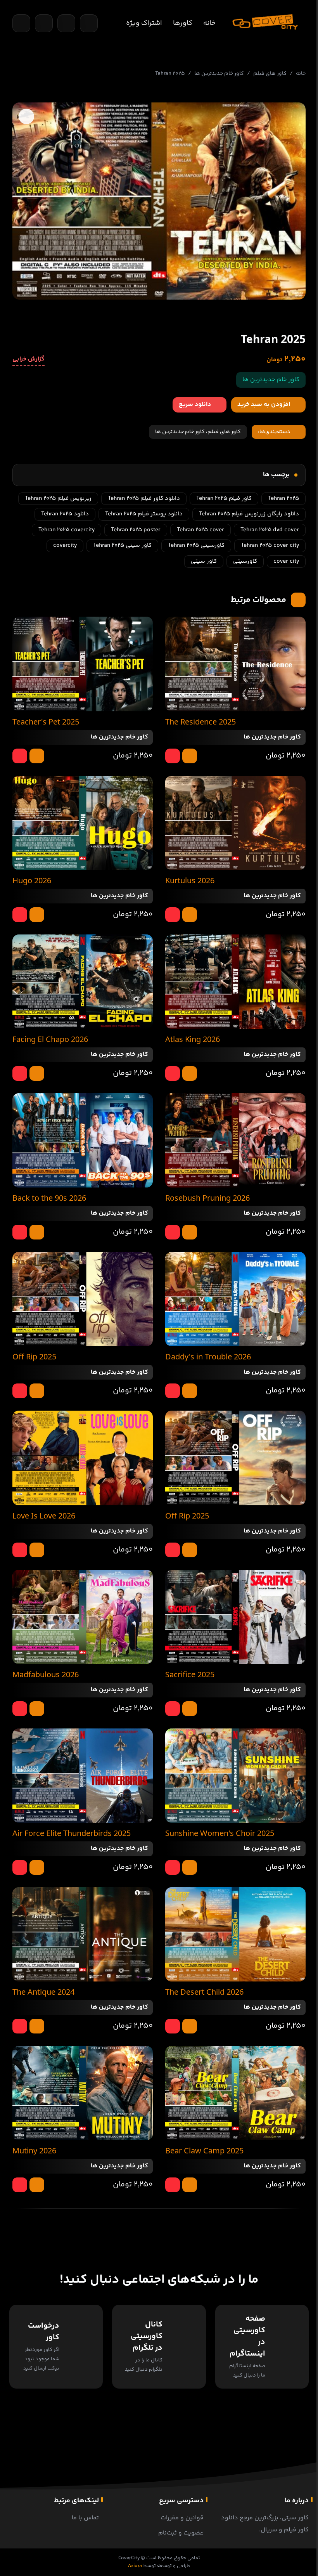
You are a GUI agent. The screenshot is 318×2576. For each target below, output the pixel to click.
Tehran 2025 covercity (67, 530)
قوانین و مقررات (182, 2518)
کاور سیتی (204, 561)
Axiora (135, 2566)
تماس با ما (85, 2518)
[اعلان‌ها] (66, 23)
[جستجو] (21, 23)
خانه (209, 23)
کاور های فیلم (270, 74)
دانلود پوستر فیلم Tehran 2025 (144, 514)
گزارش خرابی (29, 359)
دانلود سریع (195, 405)
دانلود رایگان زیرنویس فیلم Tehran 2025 (249, 514)
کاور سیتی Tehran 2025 (122, 545)
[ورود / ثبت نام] (89, 23)
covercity (65, 545)
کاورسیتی (245, 561)
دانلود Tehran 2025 (65, 514)
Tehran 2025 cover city (270, 545)
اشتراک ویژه (144, 23)
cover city (286, 561)
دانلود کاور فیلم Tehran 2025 (144, 498)
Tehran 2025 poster (136, 530)
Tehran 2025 (283, 498)
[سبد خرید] (44, 23)
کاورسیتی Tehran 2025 (196, 545)
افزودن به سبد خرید (264, 405)
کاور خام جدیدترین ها (219, 74)
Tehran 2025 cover (200, 530)
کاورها (183, 23)
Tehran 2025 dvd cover (270, 530)
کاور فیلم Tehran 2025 (224, 498)
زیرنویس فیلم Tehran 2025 (58, 498)
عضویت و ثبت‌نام (181, 2533)
